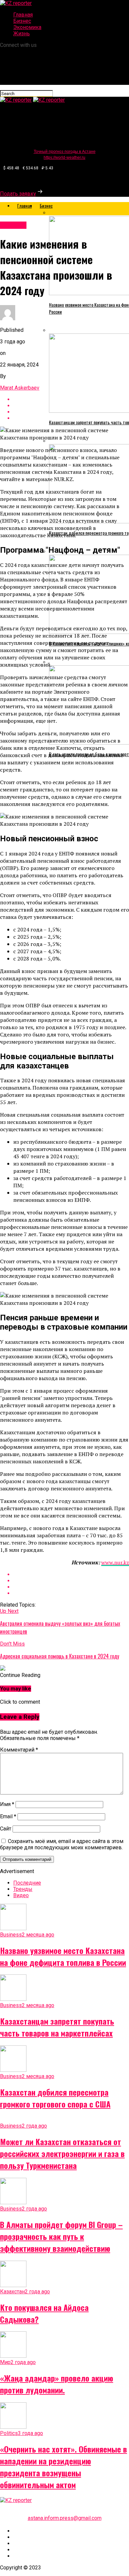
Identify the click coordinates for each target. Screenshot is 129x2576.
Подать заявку (18, 194)
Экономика (27, 27)
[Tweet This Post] (71, 1581)
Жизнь (21, 34)
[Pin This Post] (71, 1587)
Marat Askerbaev (20, 388)
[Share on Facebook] (71, 1574)
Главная (23, 15)
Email (8, 1816)
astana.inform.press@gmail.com (65, 2518)
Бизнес (22, 21)
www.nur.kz (115, 1562)
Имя (7, 1804)
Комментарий (19, 1750)
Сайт (6, 1829)
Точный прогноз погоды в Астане (65, 152)
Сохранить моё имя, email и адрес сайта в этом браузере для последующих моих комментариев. (62, 1844)
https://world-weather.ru (64, 157)
